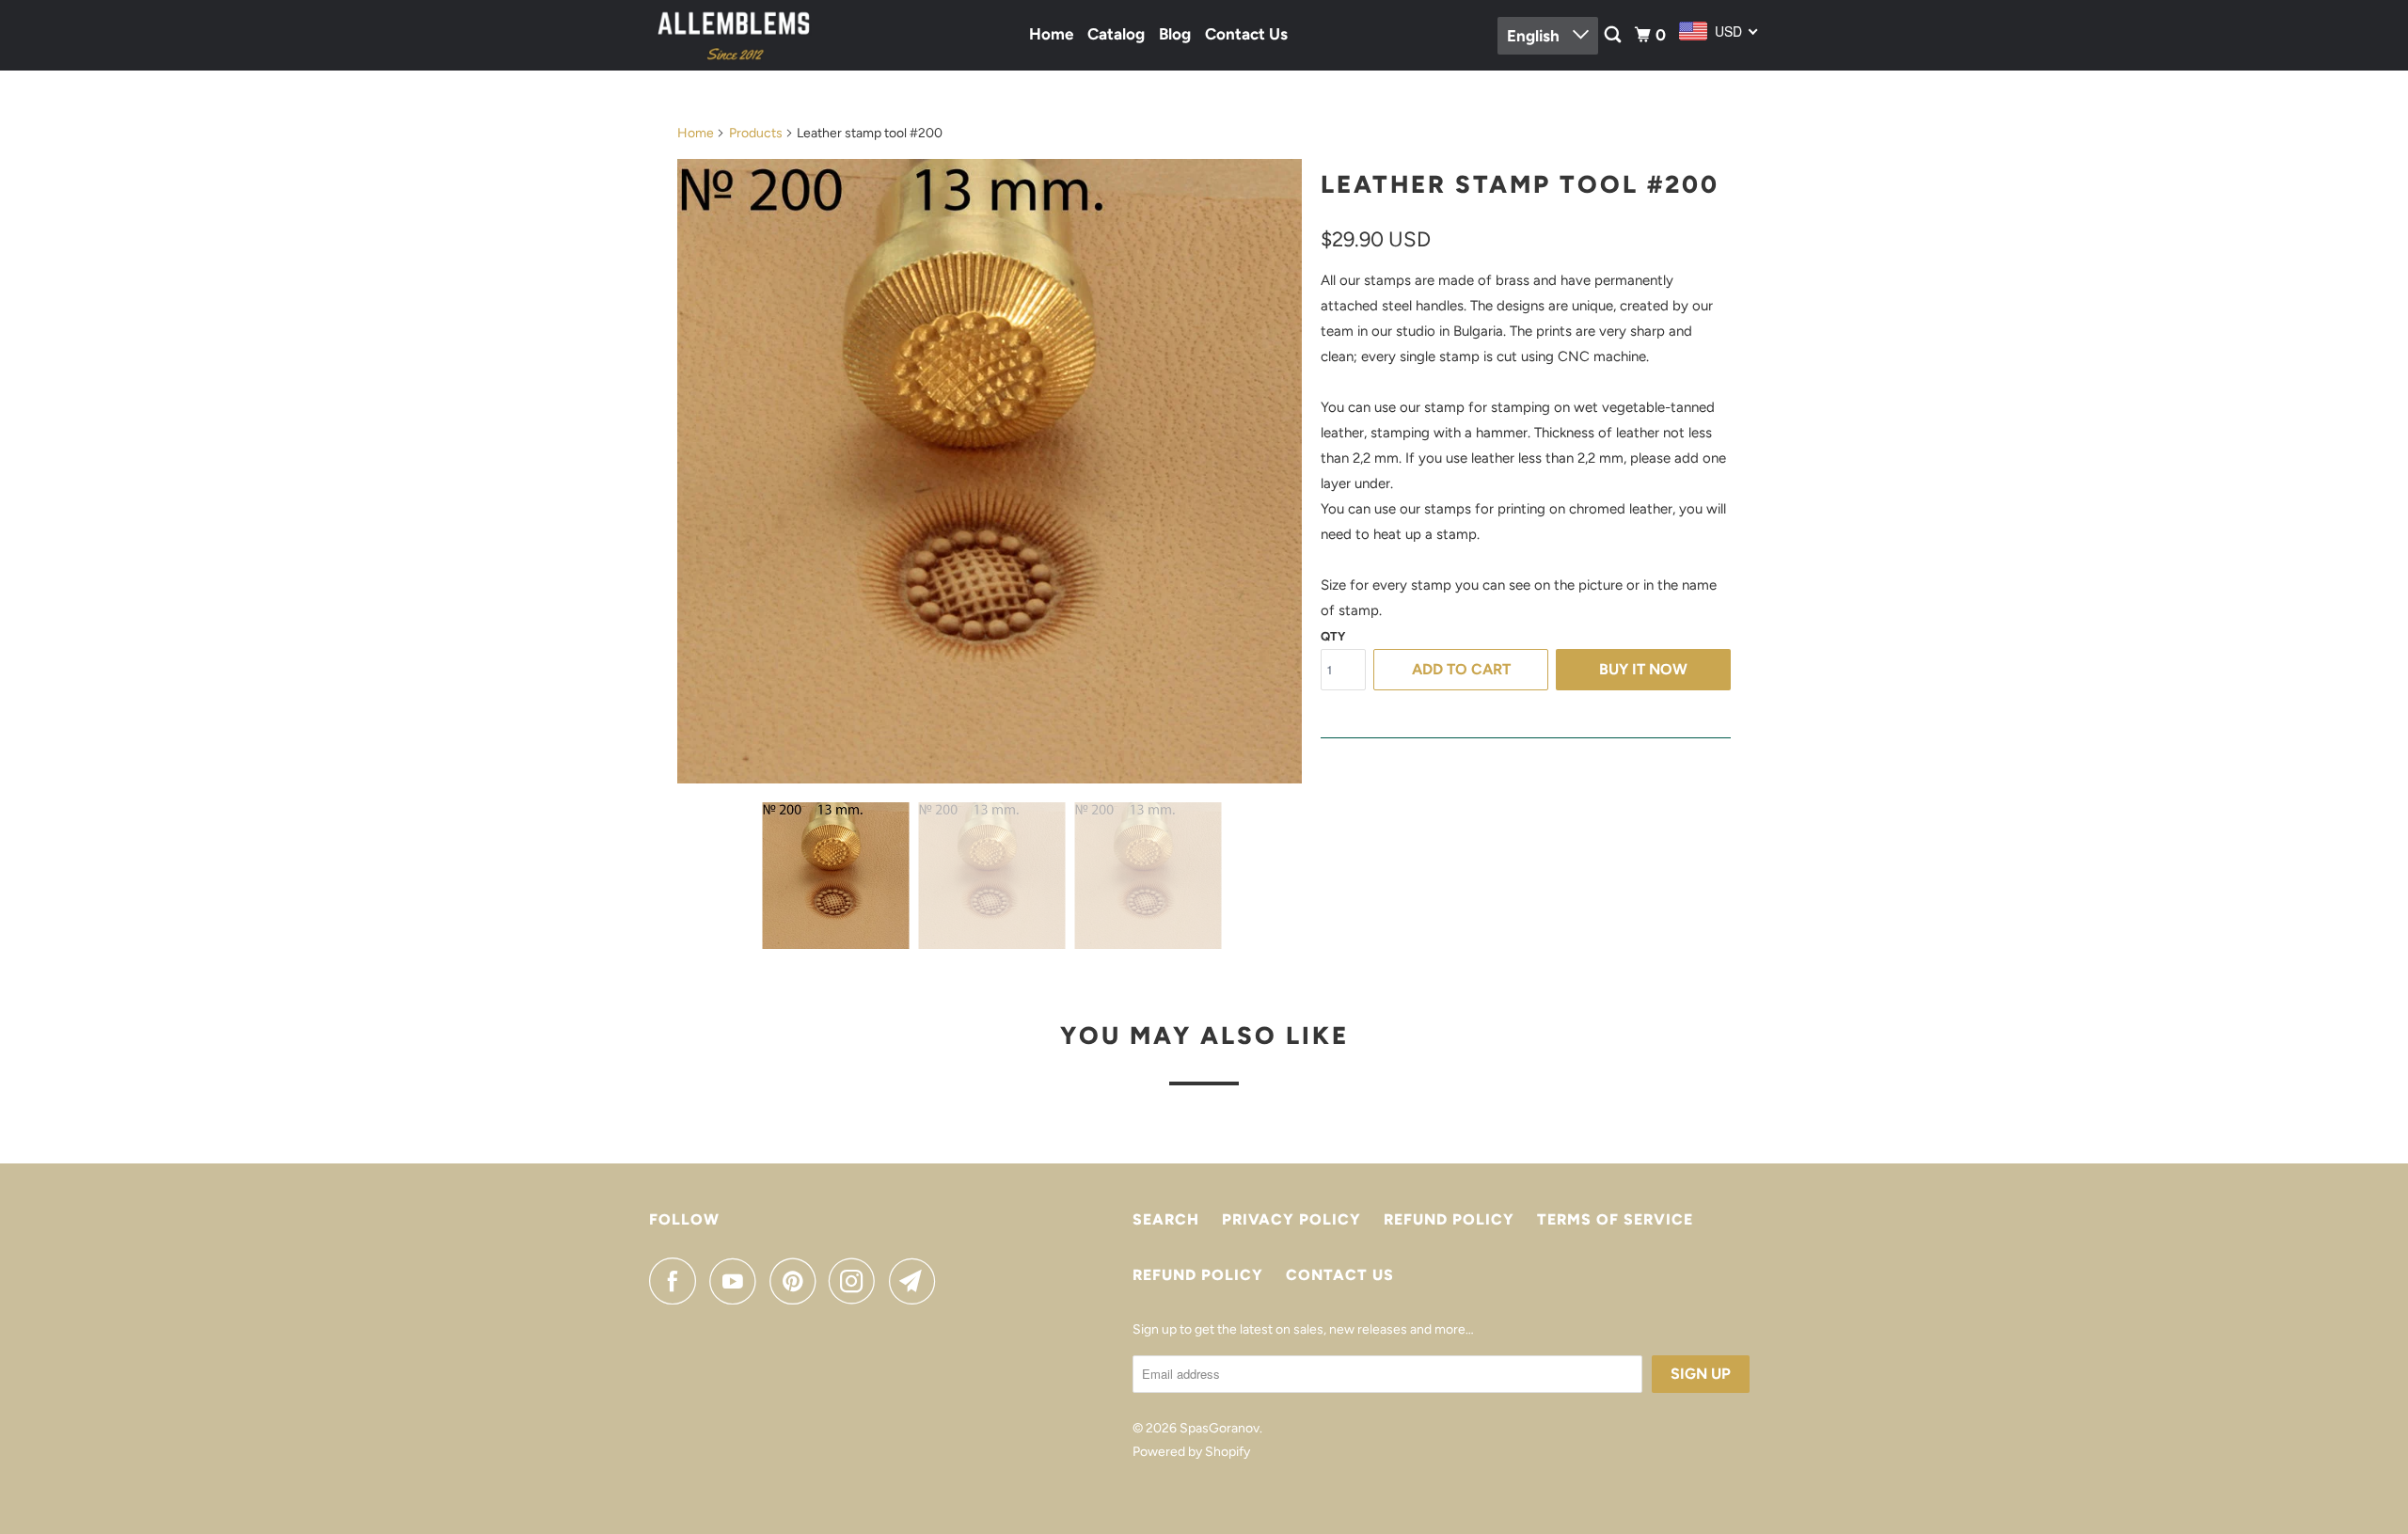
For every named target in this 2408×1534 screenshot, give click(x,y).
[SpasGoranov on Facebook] (677, 1281)
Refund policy (1449, 1219)
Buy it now (1643, 669)
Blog (1175, 34)
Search (1166, 1219)
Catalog (1116, 34)
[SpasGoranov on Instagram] (857, 1281)
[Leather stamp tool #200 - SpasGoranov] (990, 471)
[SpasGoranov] (734, 35)
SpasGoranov (1220, 1428)
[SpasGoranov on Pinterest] (797, 1281)
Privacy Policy (1291, 1219)
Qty (1333, 636)
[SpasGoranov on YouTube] (737, 1281)
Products (756, 133)
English (1535, 36)
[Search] (1614, 35)
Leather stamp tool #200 (1520, 184)
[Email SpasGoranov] (917, 1281)
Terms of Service (1615, 1219)
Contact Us (1246, 34)
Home (1051, 34)
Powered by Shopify (1191, 1452)
